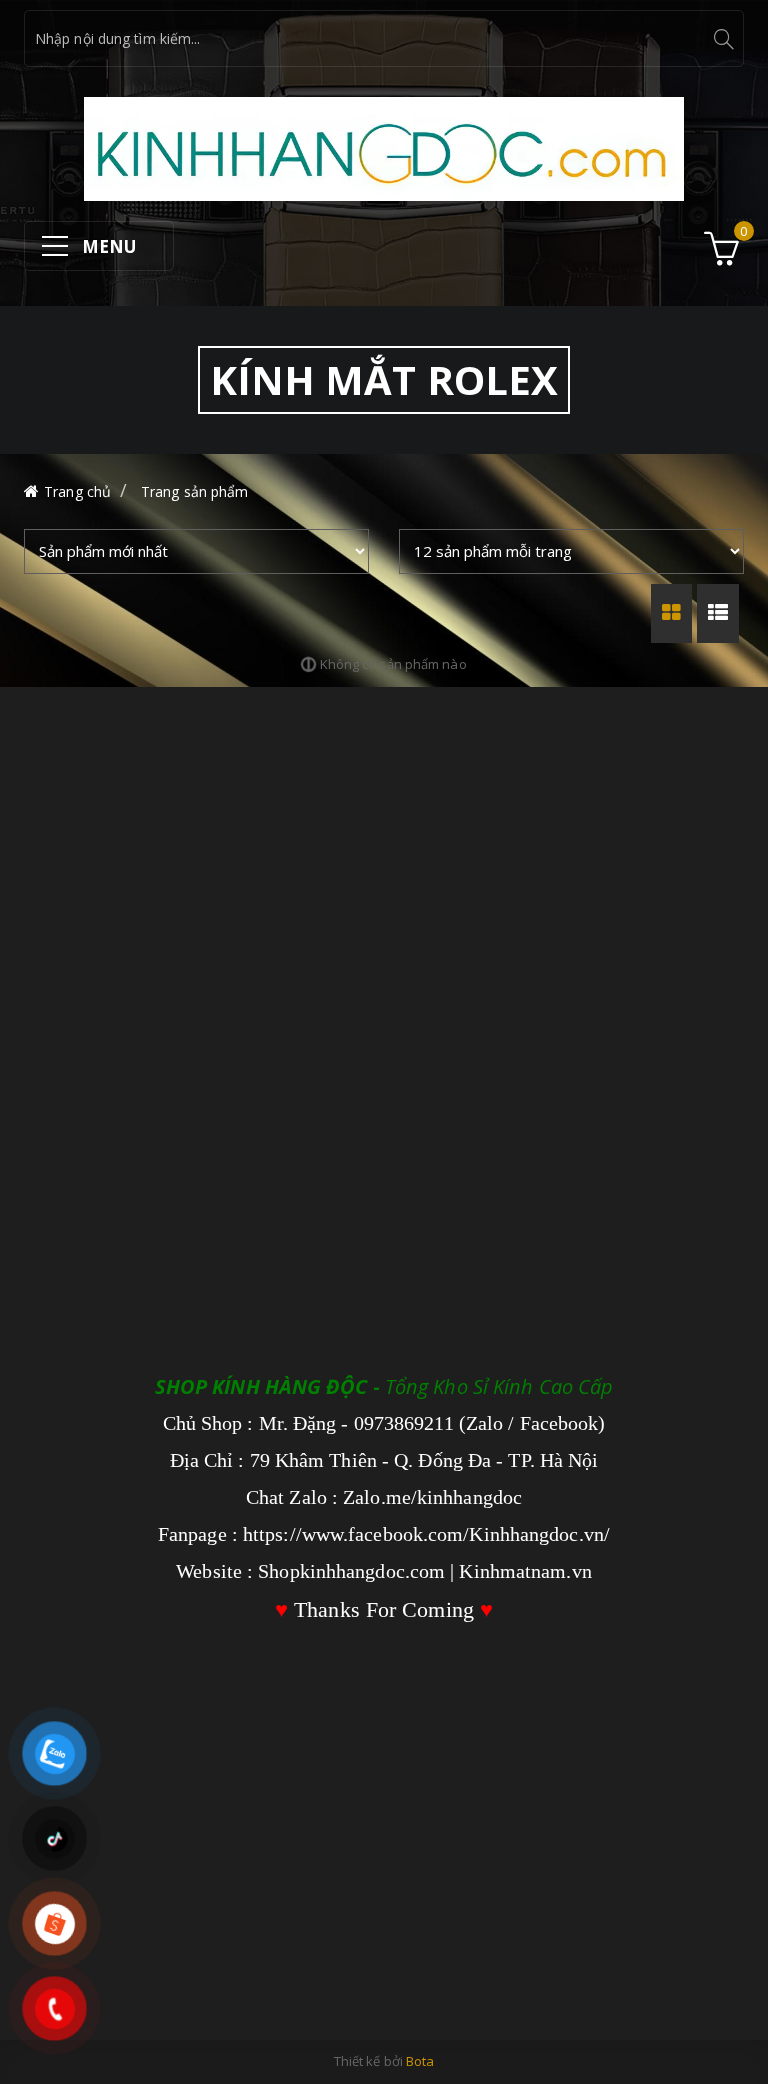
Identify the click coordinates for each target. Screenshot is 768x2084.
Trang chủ (77, 491)
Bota (420, 2061)
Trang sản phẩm (194, 491)
